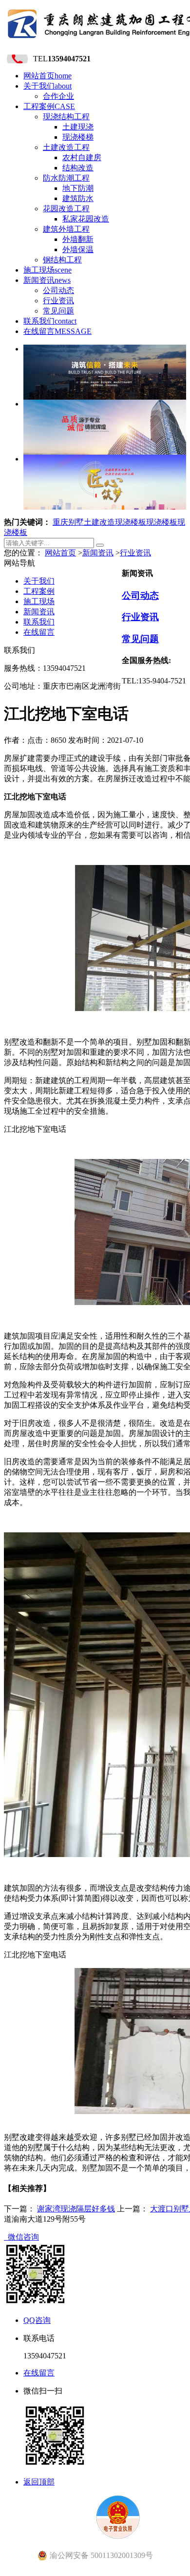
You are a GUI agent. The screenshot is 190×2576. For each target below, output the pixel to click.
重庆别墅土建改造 (84, 522)
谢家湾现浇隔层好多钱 (76, 2209)
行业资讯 (58, 301)
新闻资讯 (47, 280)
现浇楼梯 (78, 137)
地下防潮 (78, 188)
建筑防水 (78, 198)
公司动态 (58, 290)
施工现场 (47, 270)
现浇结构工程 (66, 117)
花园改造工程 (66, 209)
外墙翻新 (78, 239)
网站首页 (47, 76)
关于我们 (47, 86)
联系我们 (50, 321)
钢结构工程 (62, 260)
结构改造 (78, 168)
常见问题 (58, 311)
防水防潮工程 (66, 178)
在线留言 (57, 331)
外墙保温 (78, 249)
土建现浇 (78, 127)
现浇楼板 (131, 522)
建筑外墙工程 (66, 229)
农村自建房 (82, 157)
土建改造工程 (66, 147)
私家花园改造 (86, 219)
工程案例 (49, 106)
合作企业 (58, 96)
